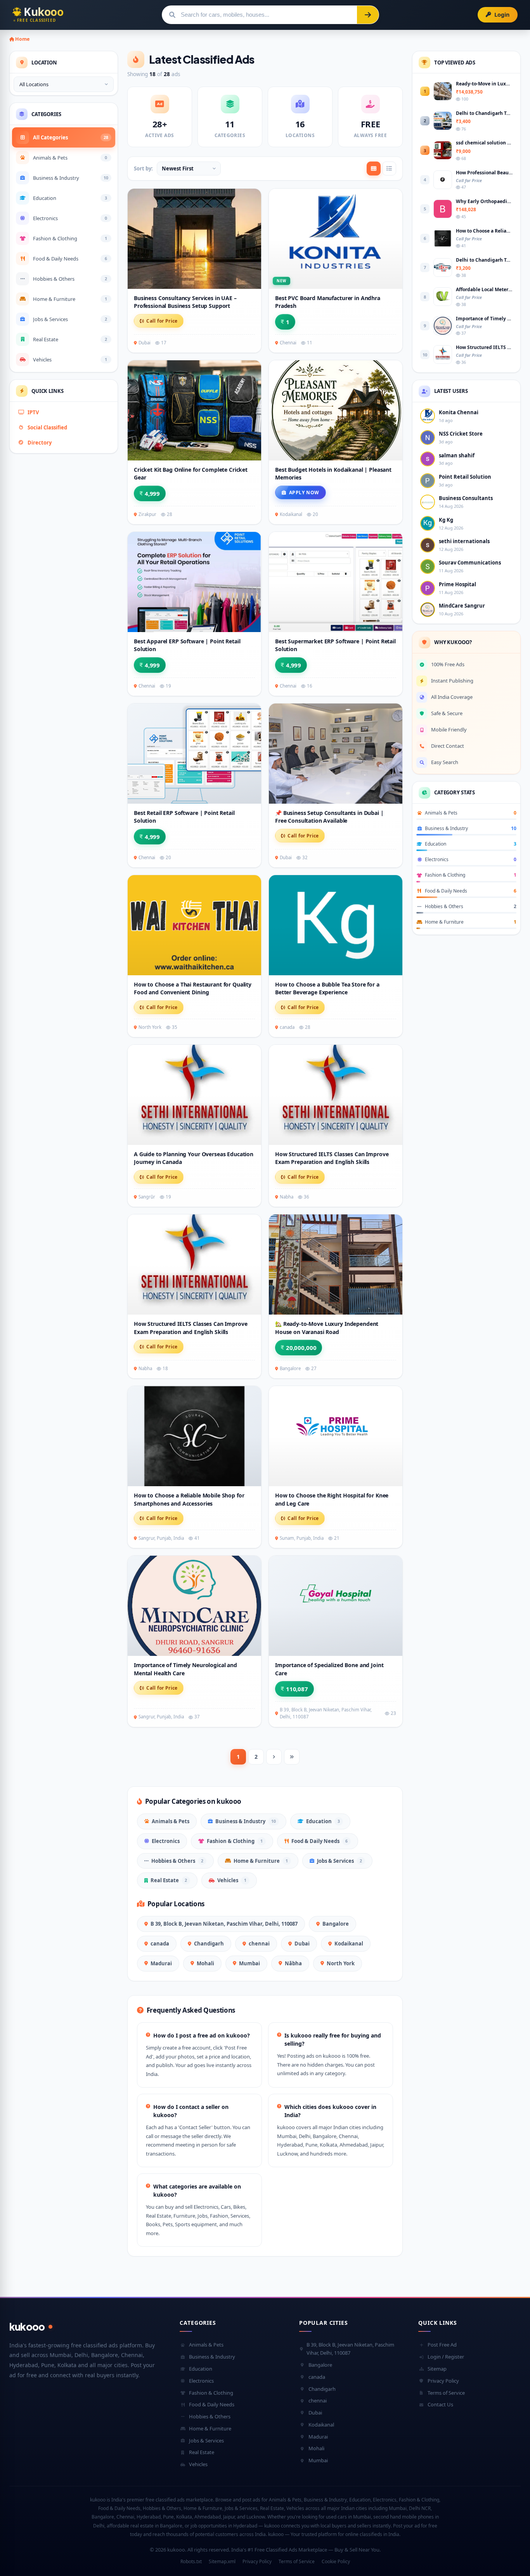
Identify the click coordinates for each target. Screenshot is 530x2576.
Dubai (302, 1944)
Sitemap (437, 2369)
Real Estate (169, 1880)
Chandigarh (209, 1944)
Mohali (205, 1963)
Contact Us (440, 2404)
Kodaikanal (349, 1944)
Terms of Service (446, 2393)
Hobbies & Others (177, 1861)
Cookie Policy (336, 2561)
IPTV (33, 412)
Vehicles (232, 1880)
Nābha (293, 1963)
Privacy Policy (443, 2381)
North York (341, 1963)
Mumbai (249, 1963)
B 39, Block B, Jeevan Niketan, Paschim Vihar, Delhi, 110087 (224, 1924)
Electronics (166, 1841)
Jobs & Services (339, 1861)
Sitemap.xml (222, 2561)
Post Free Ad (442, 2345)
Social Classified (47, 427)
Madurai (161, 1963)
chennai (259, 1944)
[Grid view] (374, 168)
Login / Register (446, 2357)
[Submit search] (368, 15)
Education (323, 1821)
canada (160, 1944)
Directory (40, 443)
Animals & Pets (171, 1821)
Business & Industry (246, 1821)
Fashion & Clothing (235, 1841)
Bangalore (336, 1924)
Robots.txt (191, 2561)
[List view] (389, 168)
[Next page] (274, 1757)
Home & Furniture (261, 1861)
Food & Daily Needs (320, 1841)
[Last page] (292, 1757)
